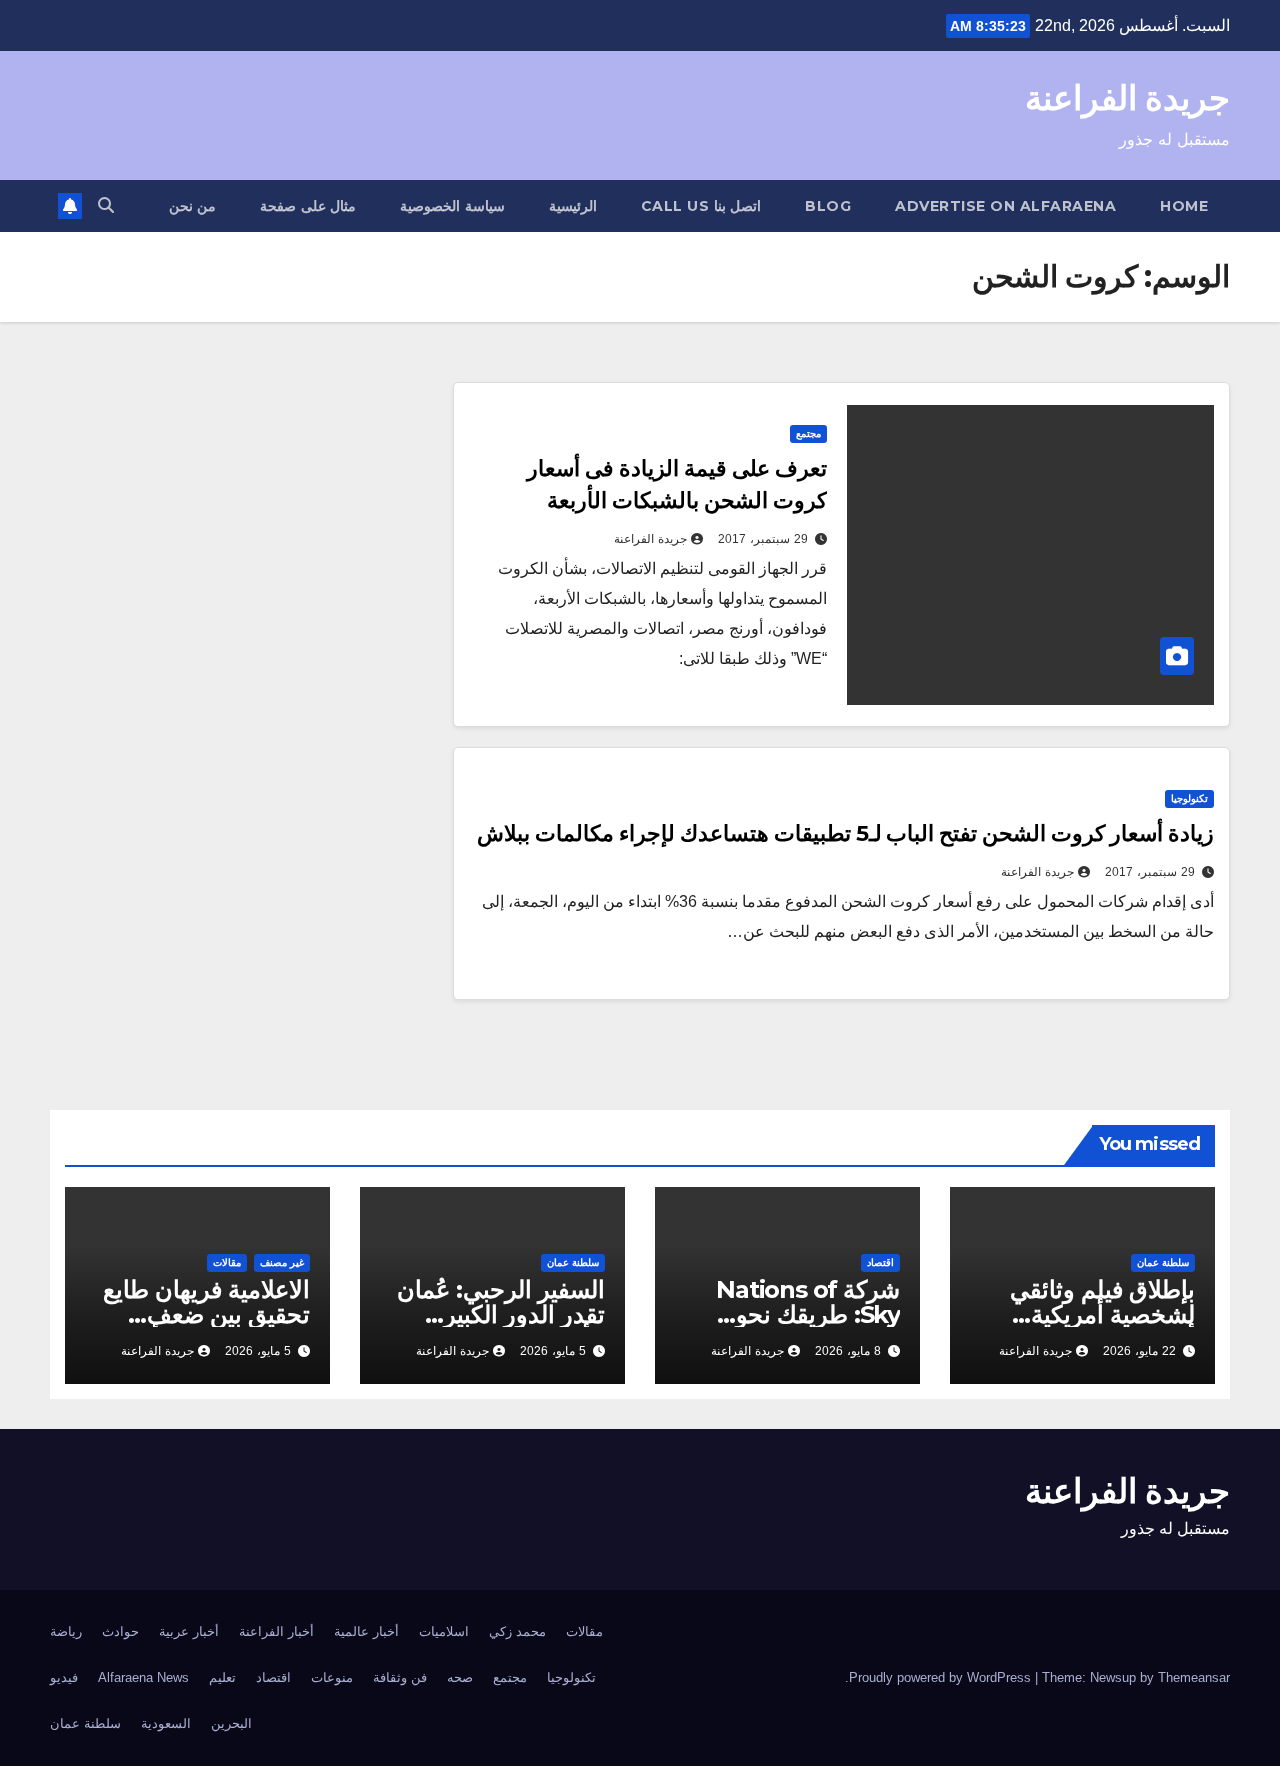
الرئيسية (573, 206)
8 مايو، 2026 (848, 1351)
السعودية (166, 1723)
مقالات (227, 1262)
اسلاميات (444, 1631)
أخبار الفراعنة (276, 1631)
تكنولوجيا (1189, 798)
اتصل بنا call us (701, 206)
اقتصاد (880, 1262)
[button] (106, 205)
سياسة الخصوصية (452, 206)
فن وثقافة (400, 1677)
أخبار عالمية (366, 1631)
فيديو (64, 1677)
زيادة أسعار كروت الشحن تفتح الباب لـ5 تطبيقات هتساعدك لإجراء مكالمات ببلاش (845, 833)
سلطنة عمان (1163, 1262)
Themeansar (1194, 1677)
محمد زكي (517, 1631)
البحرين (231, 1723)
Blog (828, 206)
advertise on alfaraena (1005, 206)
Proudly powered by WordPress (942, 1677)
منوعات (332, 1677)
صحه (460, 1677)
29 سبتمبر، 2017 (763, 539)
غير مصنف (282, 1262)
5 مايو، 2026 (553, 1351)
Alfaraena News (143, 1677)
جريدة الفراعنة (1127, 98)
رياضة (66, 1631)
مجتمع (808, 433)
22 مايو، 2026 (1139, 1351)
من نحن (193, 206)
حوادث (120, 1631)
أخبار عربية (189, 1631)
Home (1184, 206)
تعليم (222, 1677)
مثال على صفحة (308, 206)
